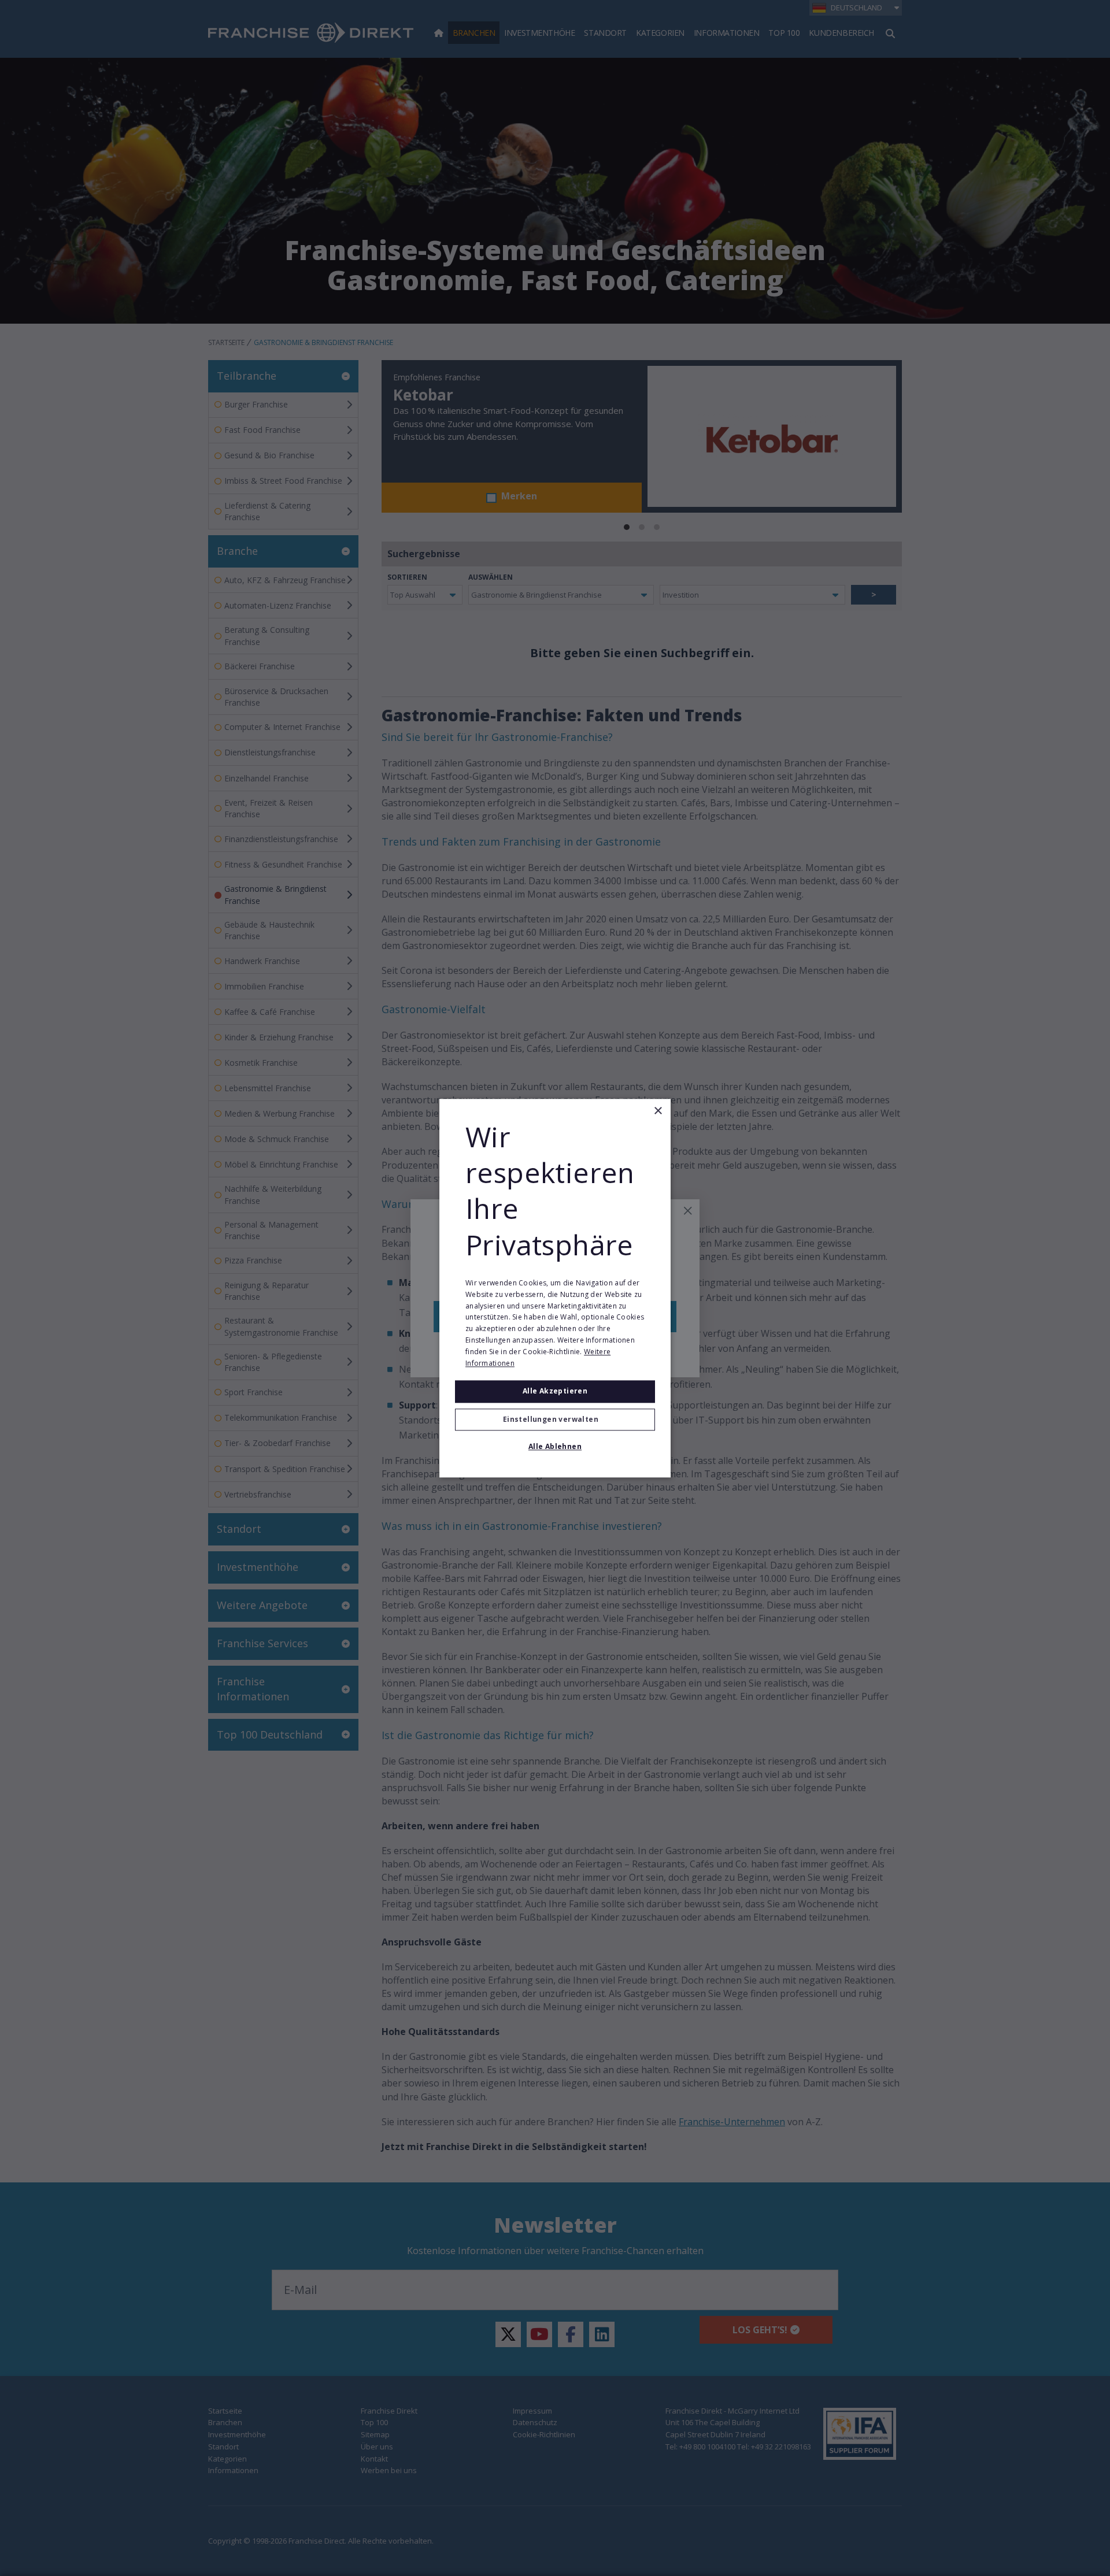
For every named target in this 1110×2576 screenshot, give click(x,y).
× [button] (658, 1111)
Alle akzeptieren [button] (555, 1391)
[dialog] (555, 1288)
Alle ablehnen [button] (555, 1446)
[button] (555, 1419)
